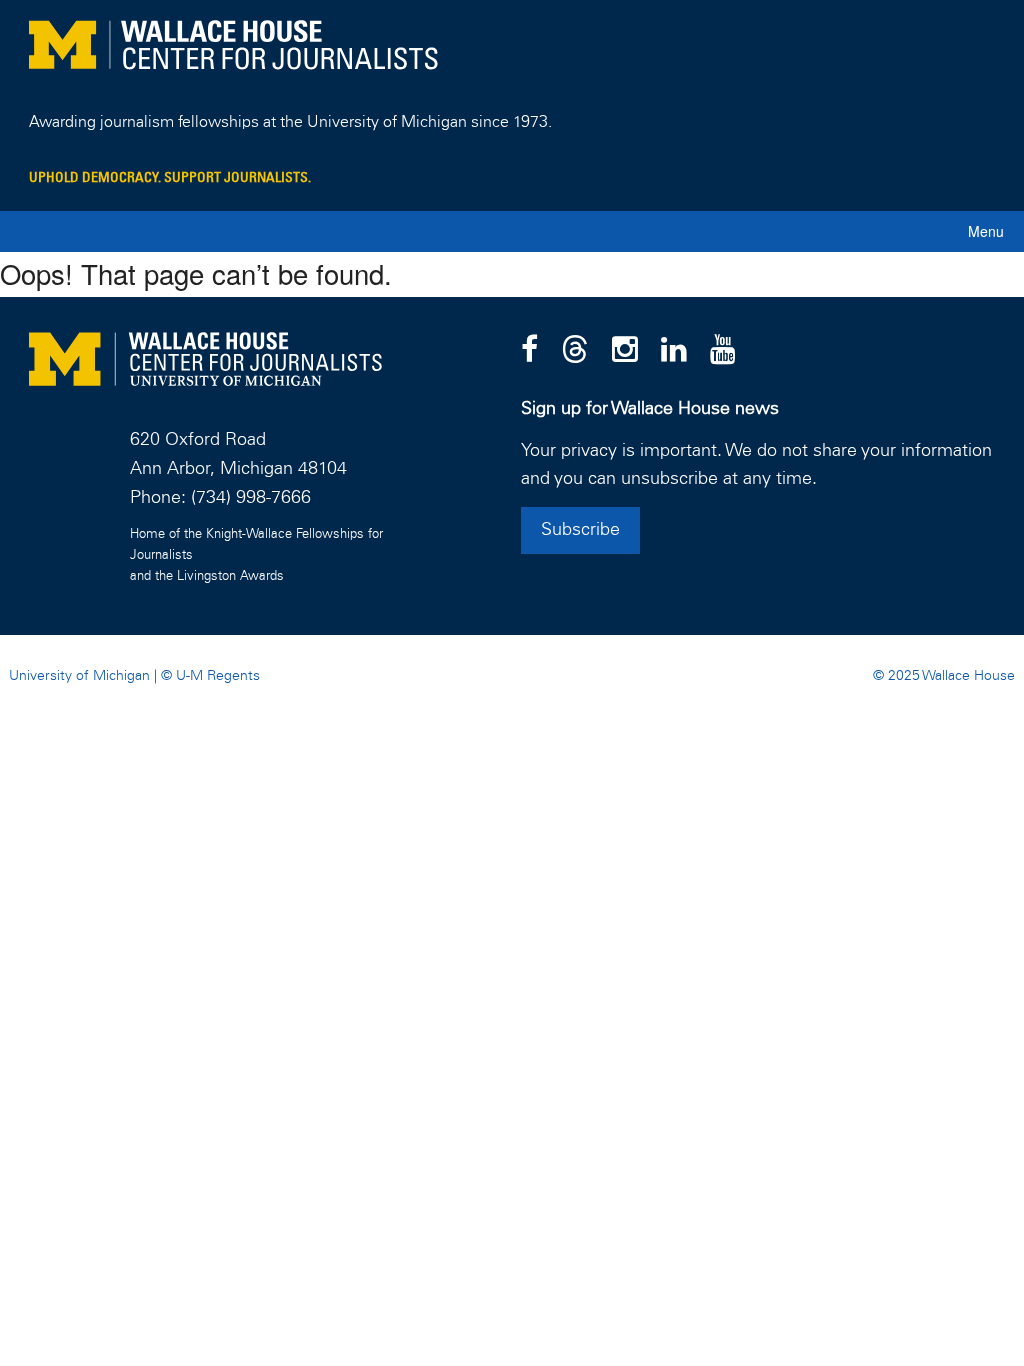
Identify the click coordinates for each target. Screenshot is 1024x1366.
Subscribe (580, 530)
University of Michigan (79, 676)
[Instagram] (625, 351)
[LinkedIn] (674, 351)
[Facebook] (529, 351)
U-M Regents (218, 676)
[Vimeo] (723, 351)
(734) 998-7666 (251, 498)
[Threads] (575, 351)
